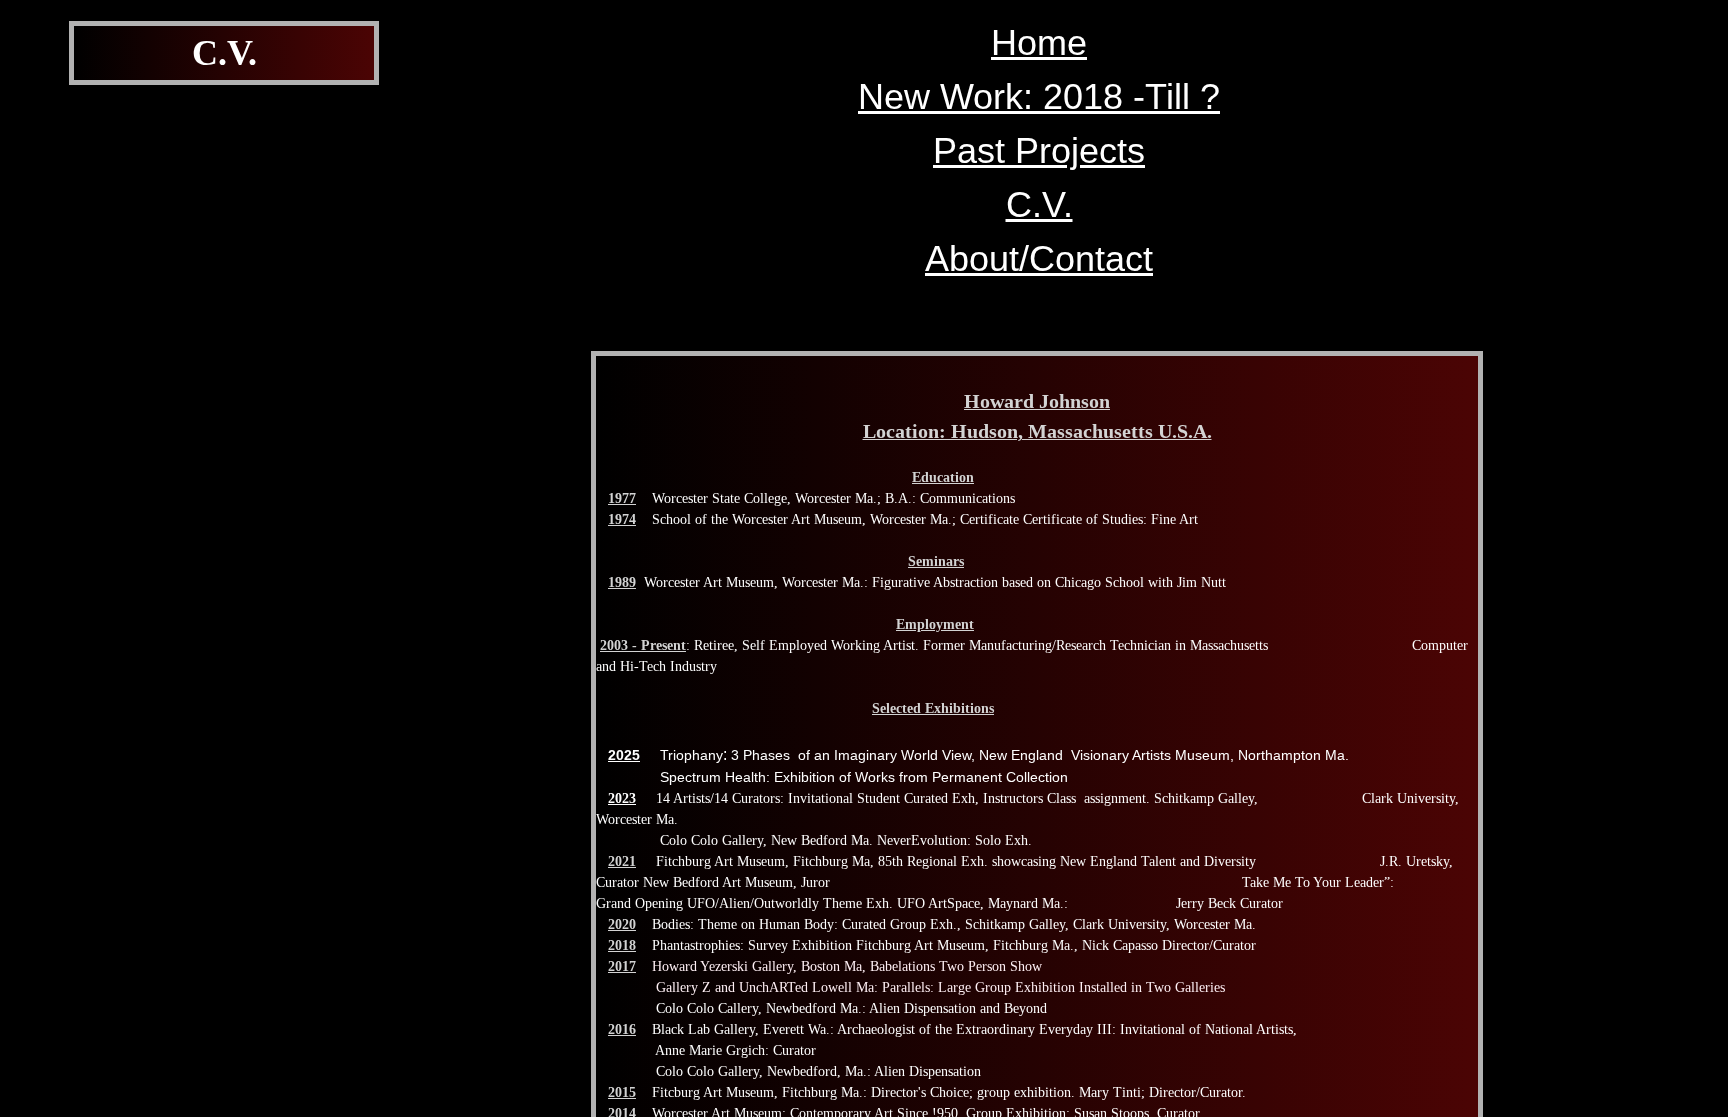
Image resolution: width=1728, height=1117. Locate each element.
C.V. (1039, 204)
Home (1039, 42)
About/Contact (1039, 258)
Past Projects (1039, 150)
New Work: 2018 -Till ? (1039, 96)
